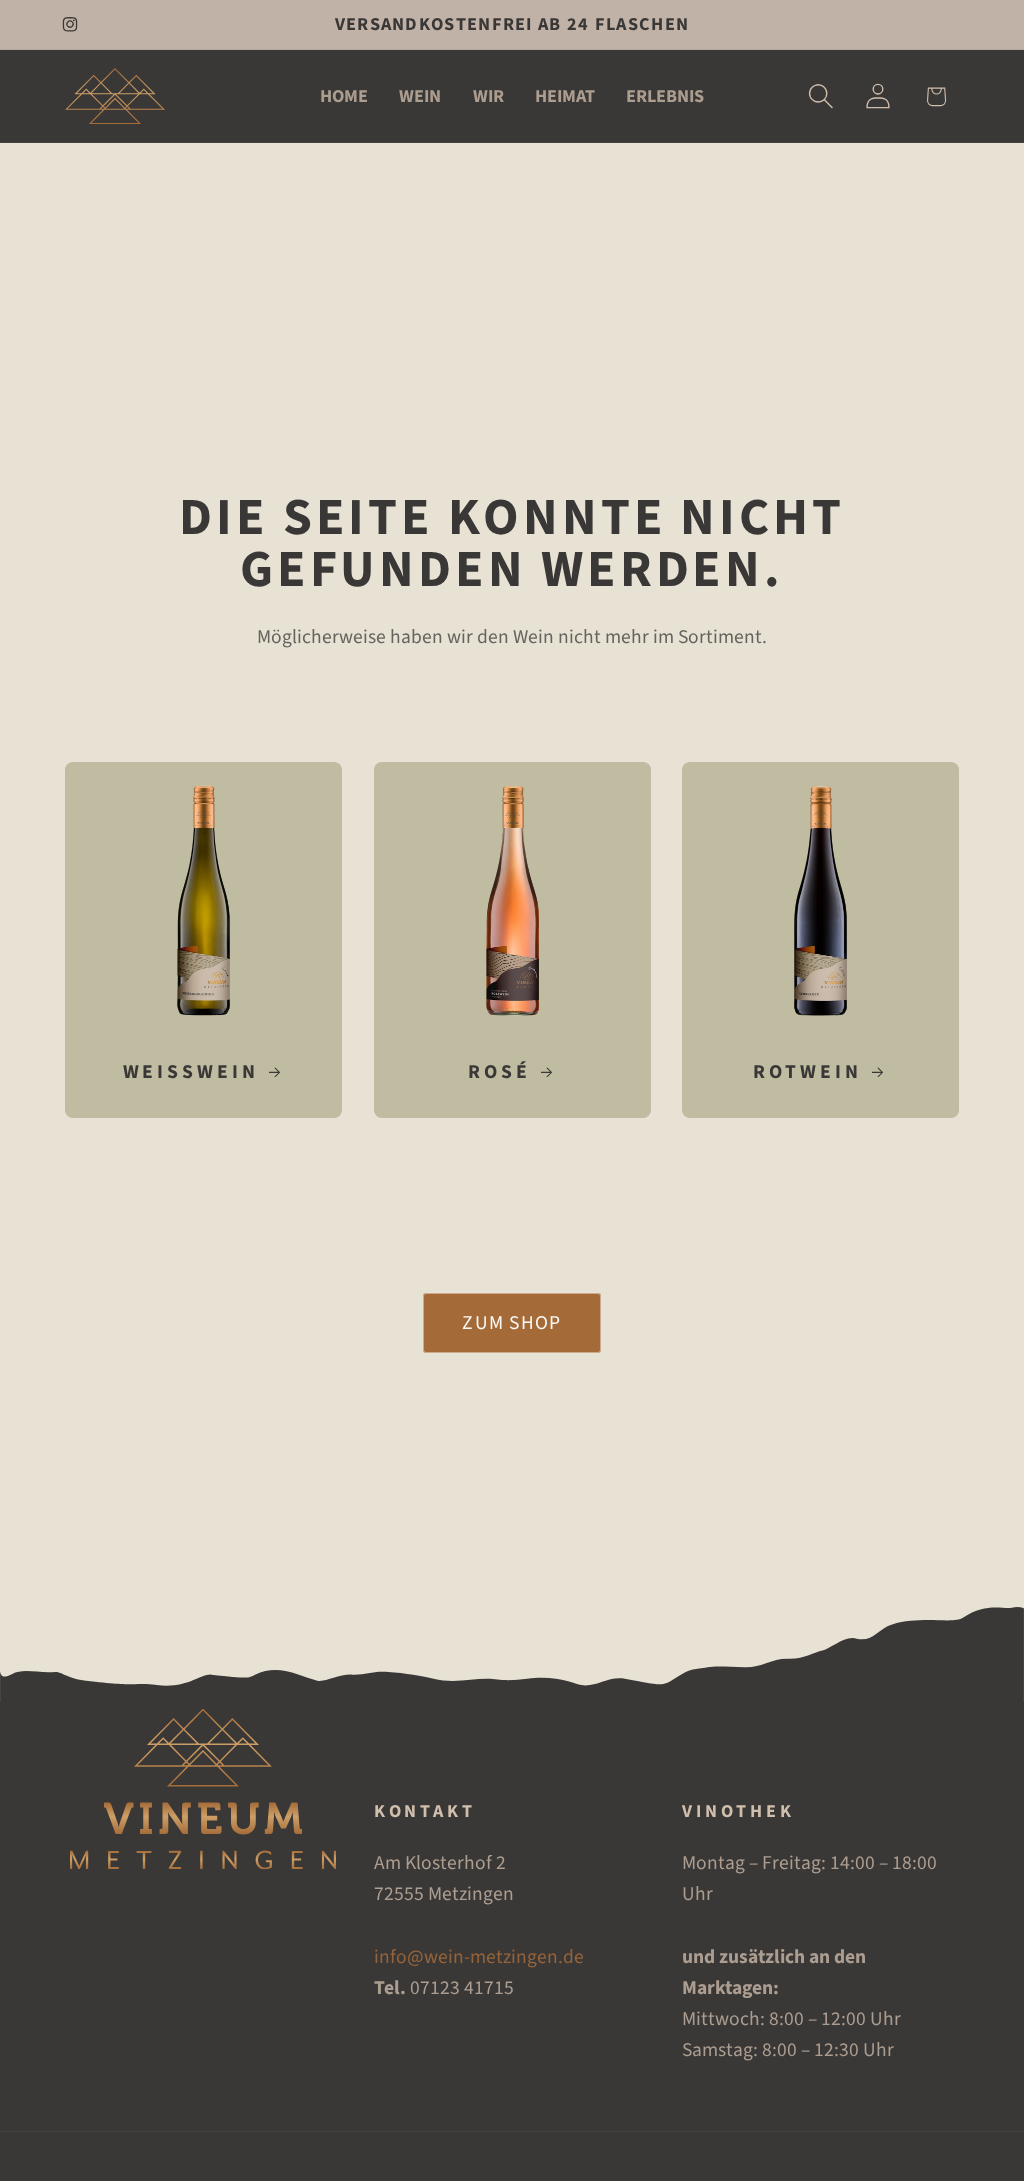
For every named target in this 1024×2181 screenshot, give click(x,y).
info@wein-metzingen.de (479, 1957)
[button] (821, 96)
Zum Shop (511, 1323)
